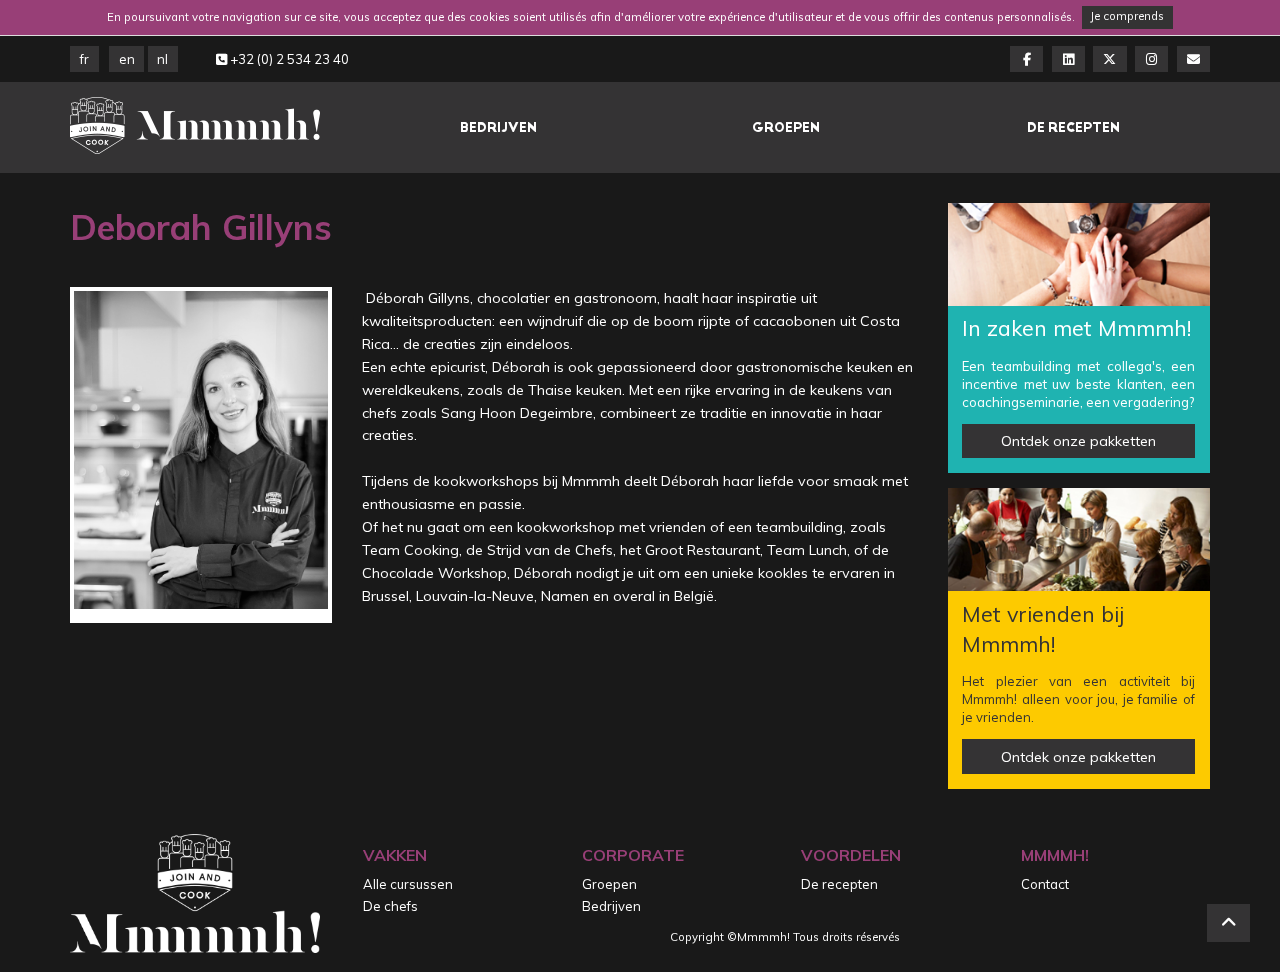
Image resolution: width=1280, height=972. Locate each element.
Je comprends (1127, 16)
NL (162, 59)
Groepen (786, 127)
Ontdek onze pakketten (1078, 441)
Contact (1045, 884)
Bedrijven (498, 127)
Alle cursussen (408, 884)
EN (127, 59)
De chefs (390, 906)
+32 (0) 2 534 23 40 (288, 59)
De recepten (1073, 127)
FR (84, 59)
